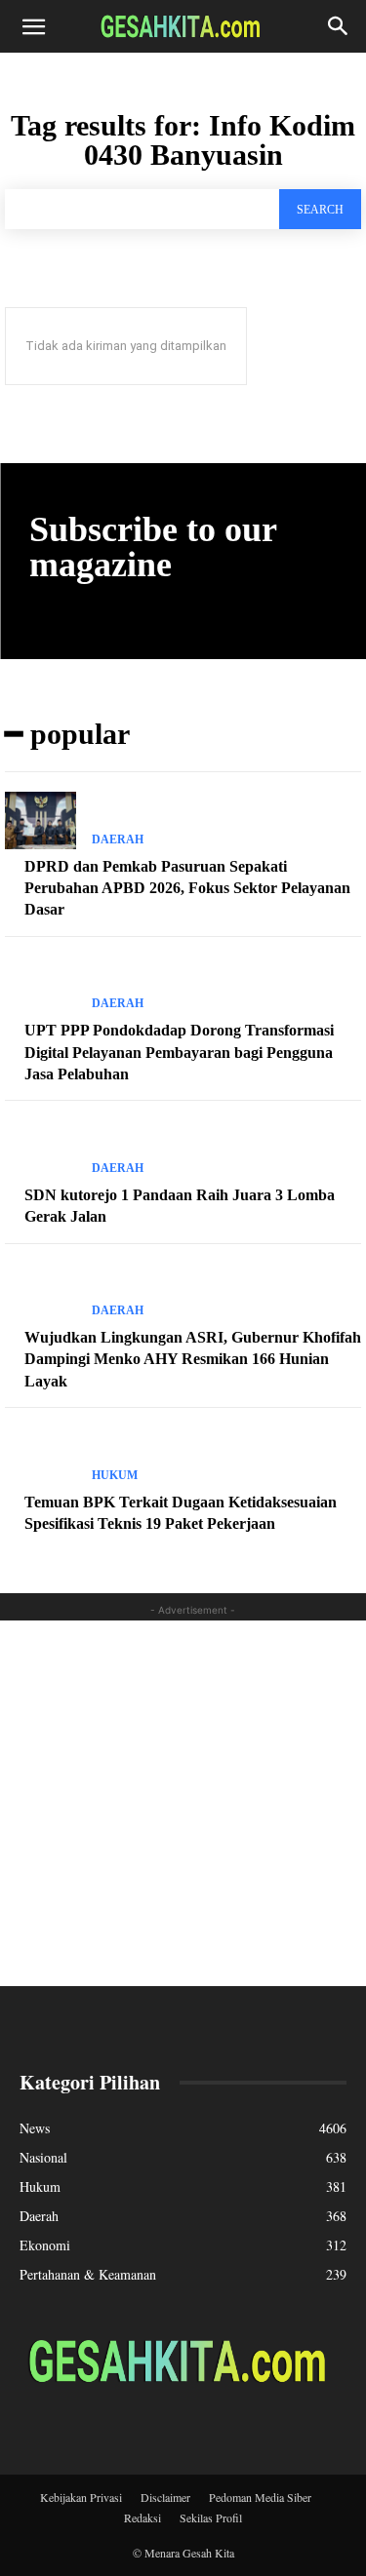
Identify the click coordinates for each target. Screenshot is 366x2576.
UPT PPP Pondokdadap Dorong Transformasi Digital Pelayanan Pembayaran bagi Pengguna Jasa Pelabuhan (179, 1052)
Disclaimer (165, 2497)
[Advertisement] (183, 1803)
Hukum (115, 1475)
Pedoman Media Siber (260, 2497)
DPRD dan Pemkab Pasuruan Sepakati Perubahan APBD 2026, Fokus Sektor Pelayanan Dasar (187, 888)
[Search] (339, 26)
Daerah (118, 839)
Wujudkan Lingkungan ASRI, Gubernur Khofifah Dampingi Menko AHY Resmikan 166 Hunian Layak (193, 1359)
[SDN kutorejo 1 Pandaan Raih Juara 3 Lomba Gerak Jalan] (41, 1149)
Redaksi (142, 2517)
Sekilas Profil (211, 2517)
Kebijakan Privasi (81, 2497)
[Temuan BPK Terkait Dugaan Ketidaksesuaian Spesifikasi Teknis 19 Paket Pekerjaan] (41, 1456)
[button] (33, 26)
